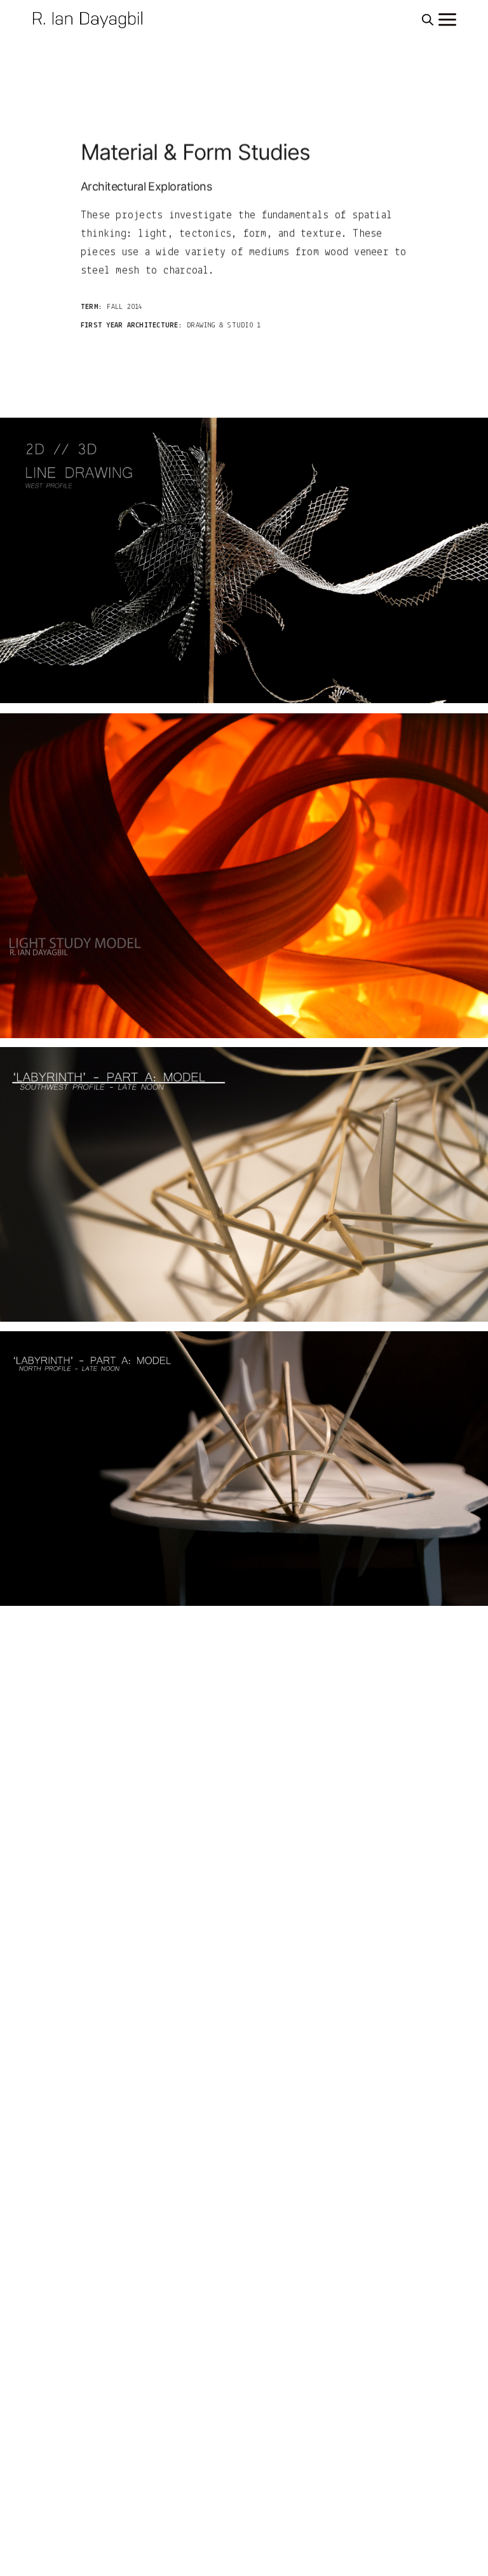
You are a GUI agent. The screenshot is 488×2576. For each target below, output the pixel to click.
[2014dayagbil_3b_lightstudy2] (244, 876)
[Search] (428, 20)
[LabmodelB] (244, 1184)
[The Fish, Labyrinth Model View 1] (244, 1469)
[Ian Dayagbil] (90, 19)
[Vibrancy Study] (244, 560)
